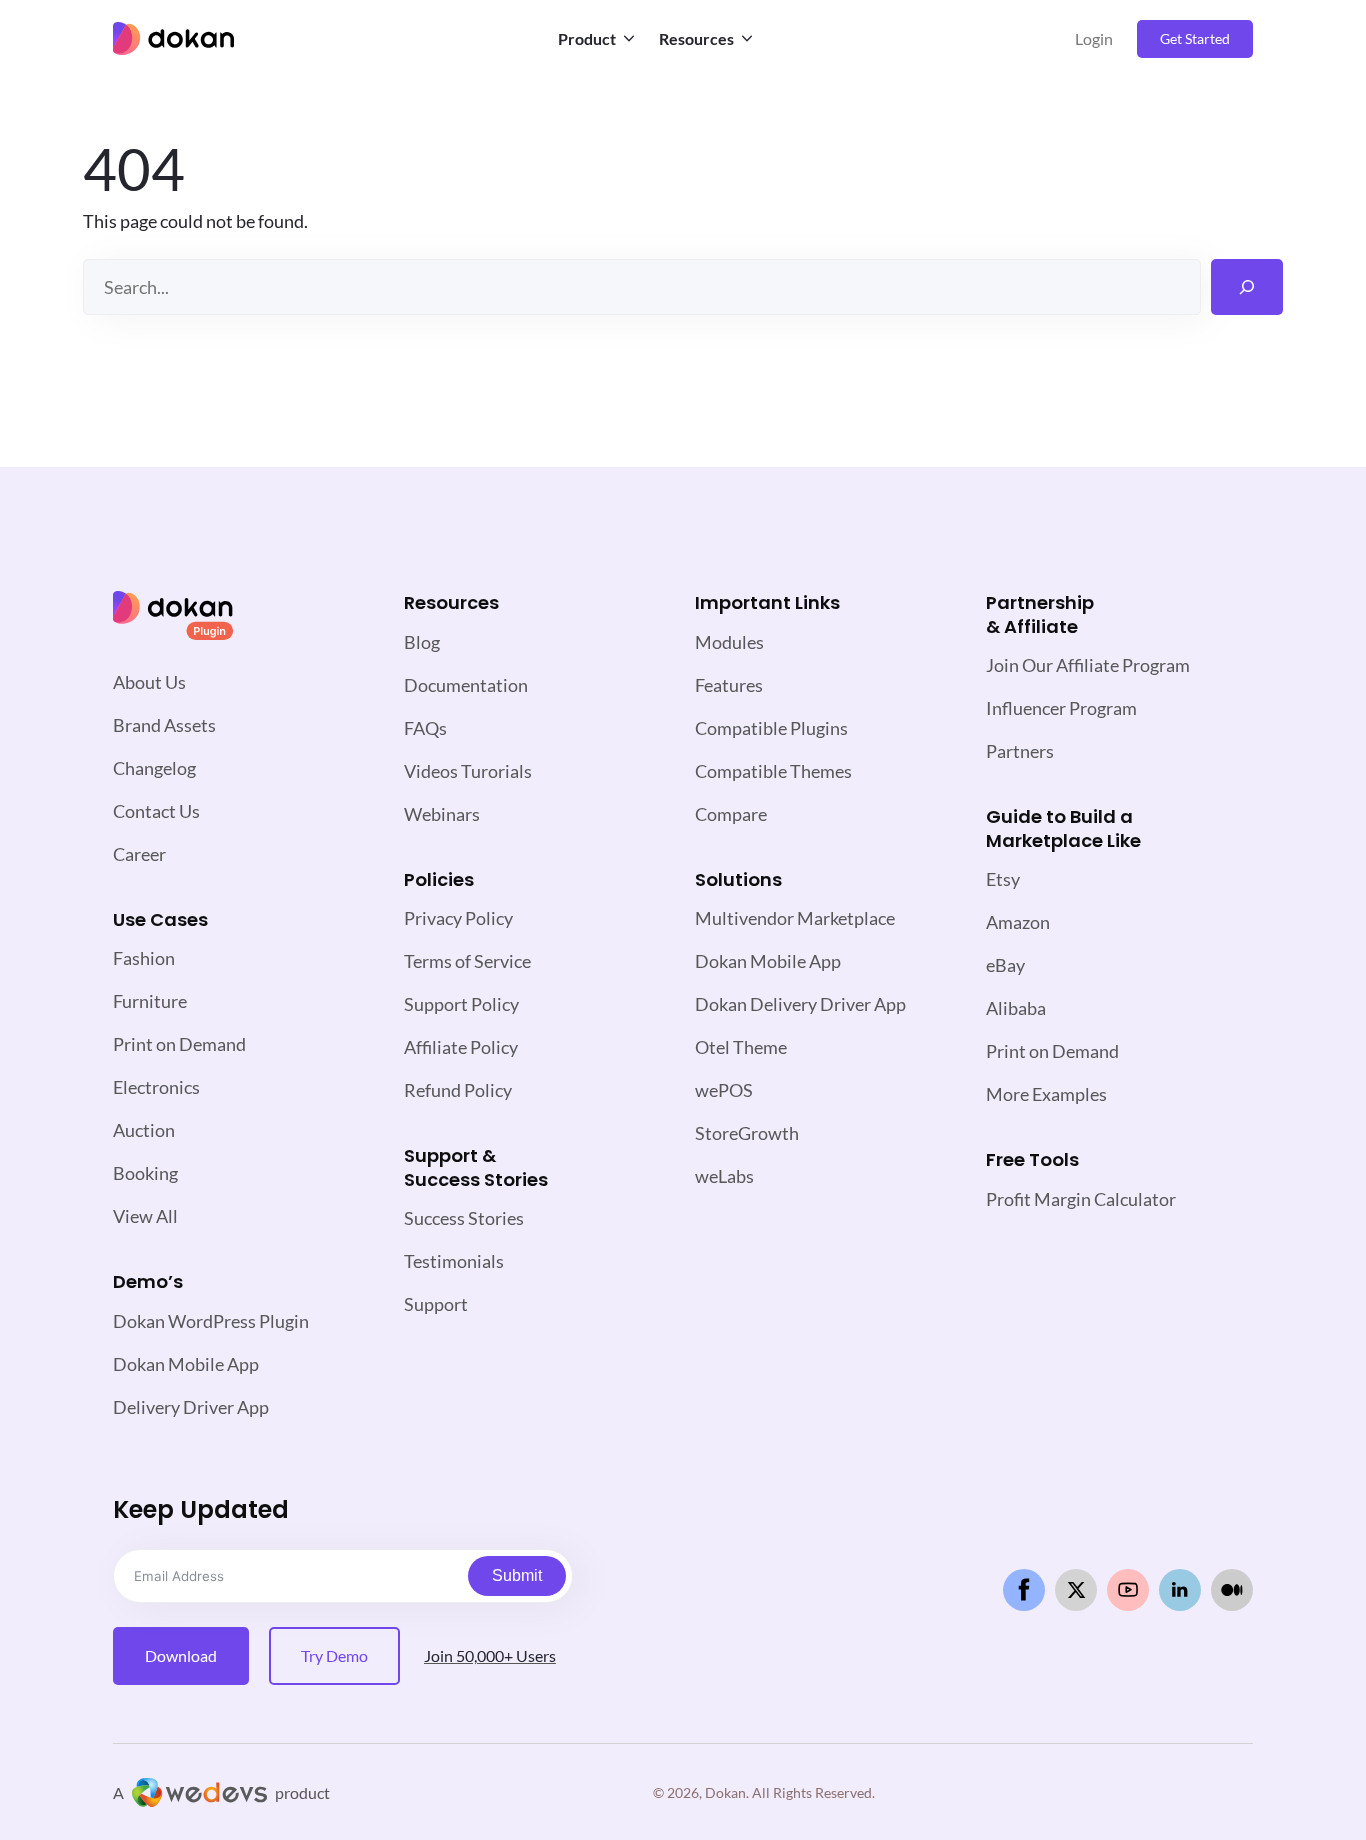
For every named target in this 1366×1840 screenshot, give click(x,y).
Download (181, 1655)
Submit (517, 1575)
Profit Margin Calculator (1081, 1199)
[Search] (1247, 287)
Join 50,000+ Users (490, 1655)
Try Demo (334, 1655)
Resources (696, 38)
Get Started (1195, 38)
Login (1094, 38)
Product (587, 38)
